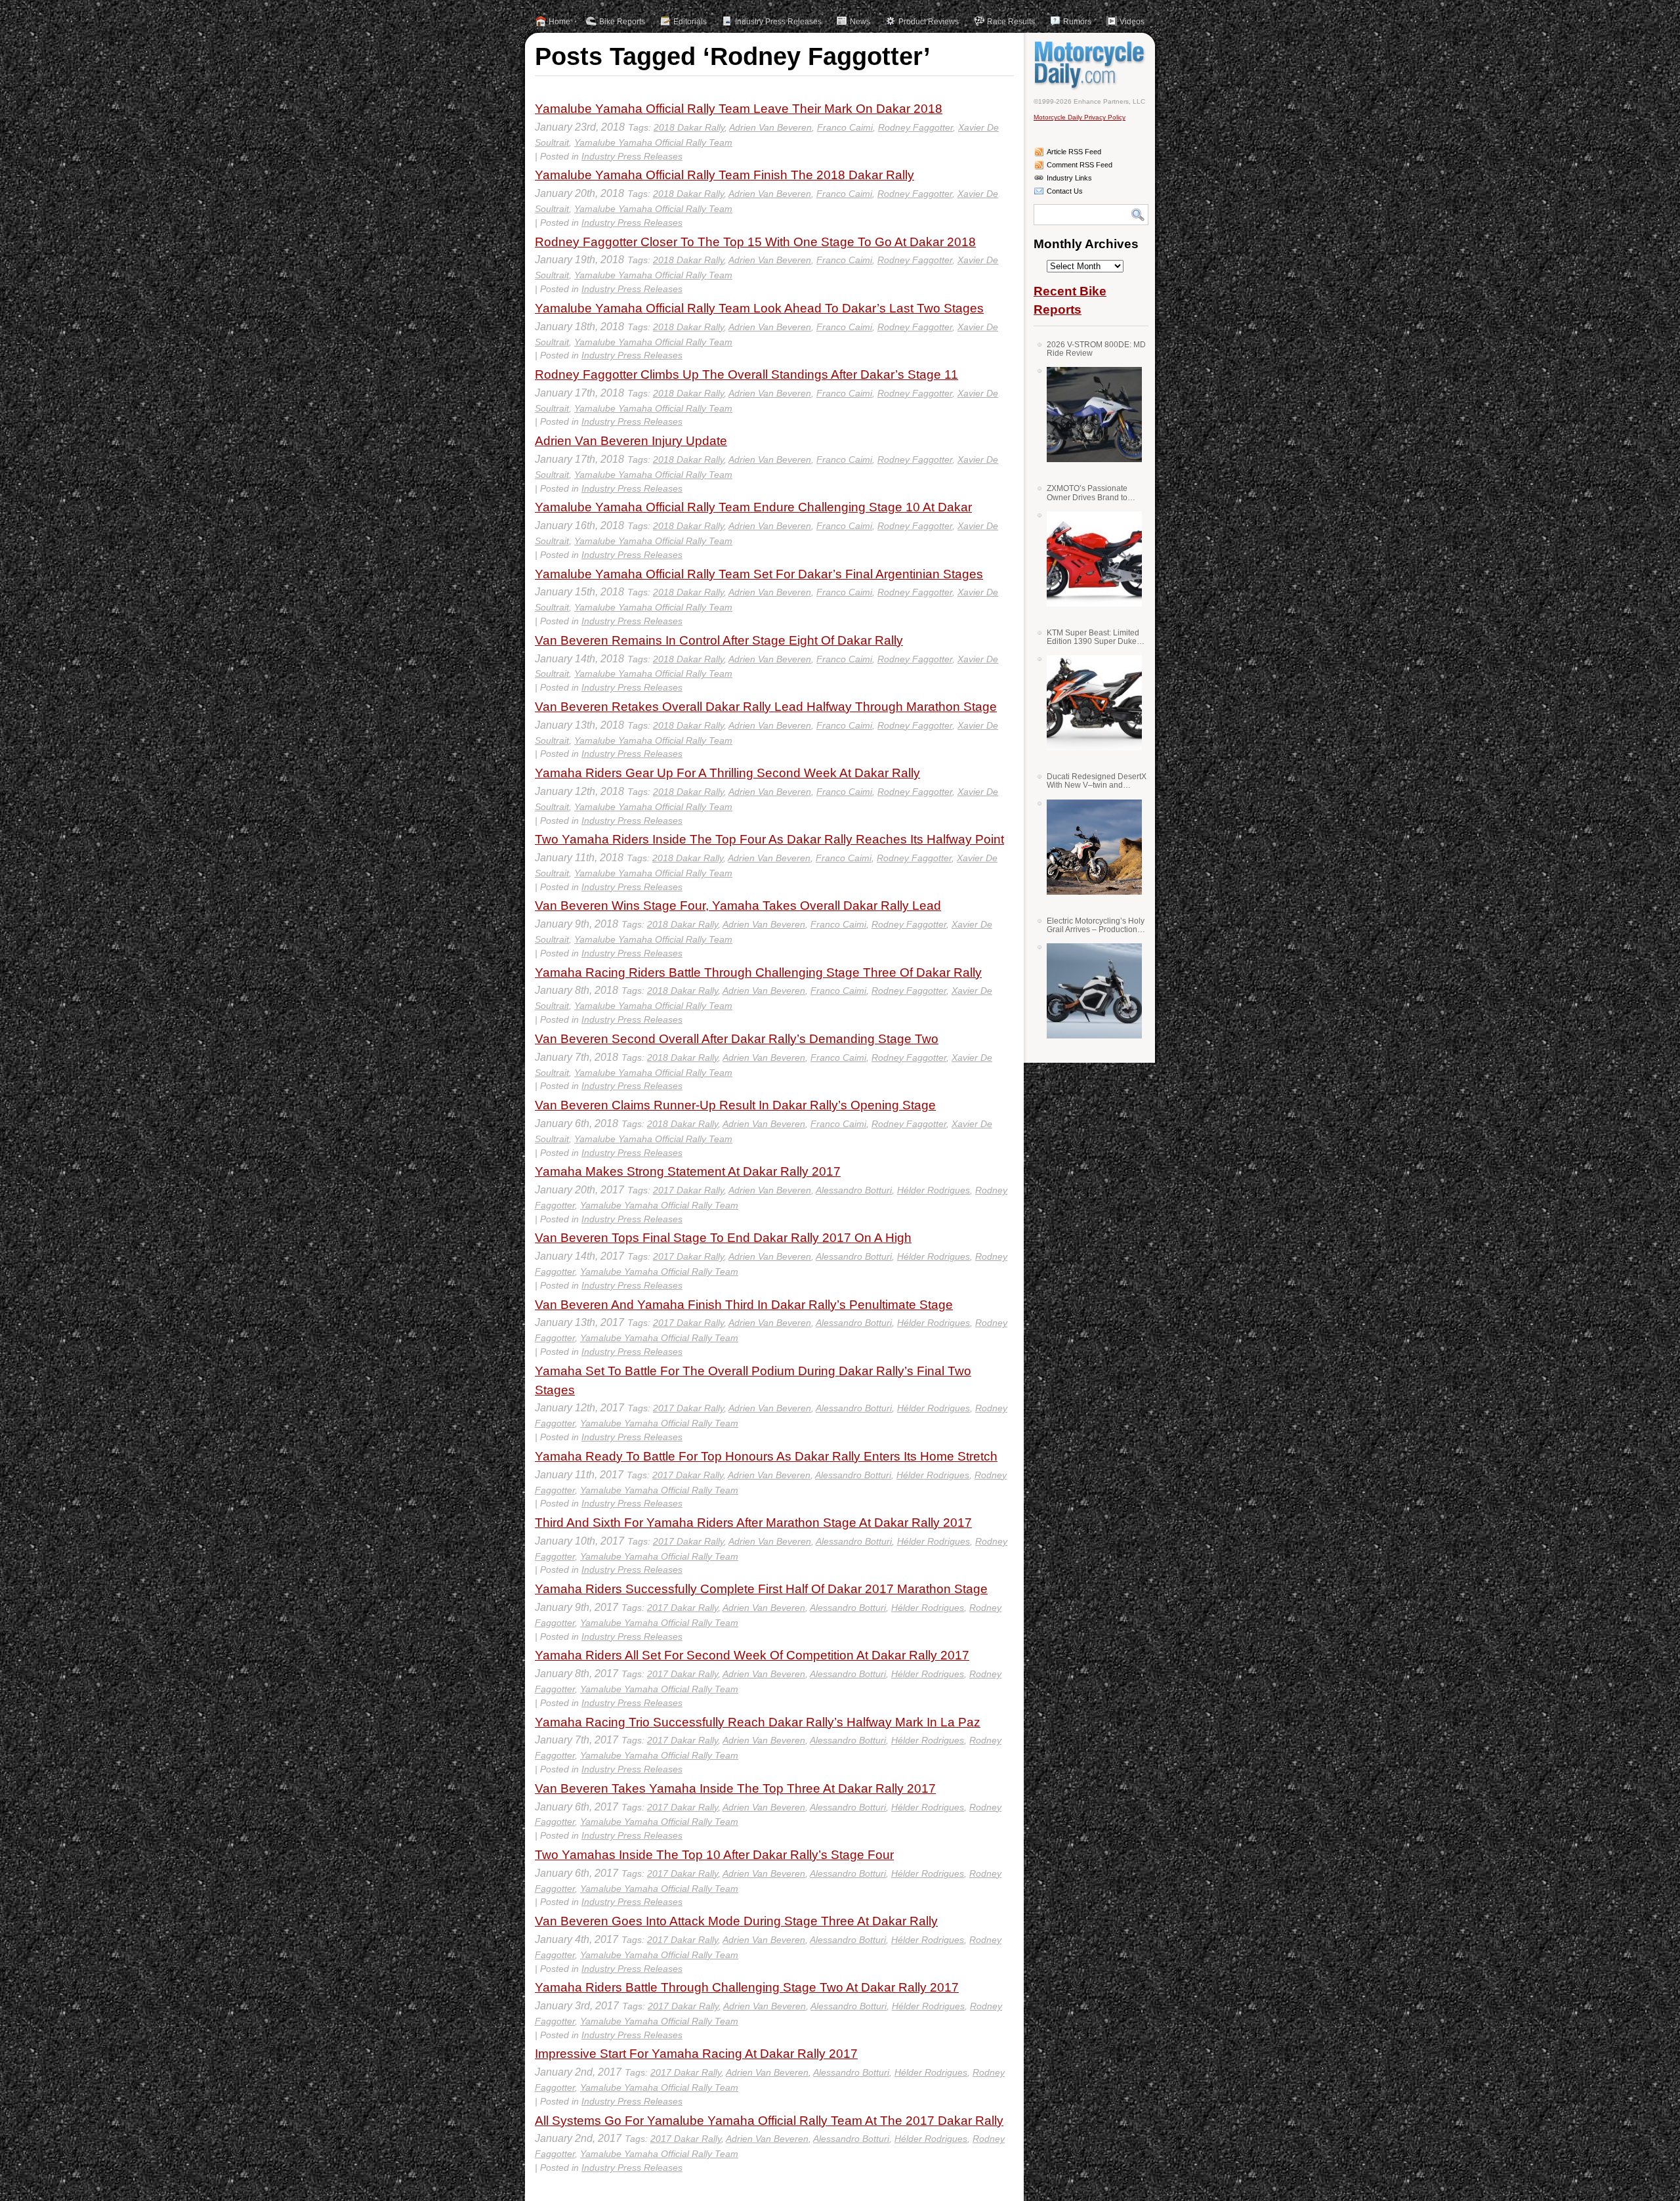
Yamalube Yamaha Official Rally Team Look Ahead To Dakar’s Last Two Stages (759, 308)
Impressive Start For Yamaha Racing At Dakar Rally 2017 (696, 2054)
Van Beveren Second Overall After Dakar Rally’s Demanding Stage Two (737, 1039)
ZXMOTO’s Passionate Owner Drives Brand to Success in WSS (1087, 493)
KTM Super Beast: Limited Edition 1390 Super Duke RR (1093, 637)
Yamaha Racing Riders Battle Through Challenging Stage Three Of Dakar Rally (758, 972)
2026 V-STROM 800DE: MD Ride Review (1096, 349)
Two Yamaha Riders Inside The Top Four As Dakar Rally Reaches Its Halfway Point (769, 839)
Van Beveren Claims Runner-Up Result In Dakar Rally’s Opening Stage (735, 1105)
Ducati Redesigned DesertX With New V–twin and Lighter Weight (1097, 781)
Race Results (1011, 22)
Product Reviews (929, 22)
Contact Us (1065, 191)
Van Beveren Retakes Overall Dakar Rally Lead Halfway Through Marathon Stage (766, 707)
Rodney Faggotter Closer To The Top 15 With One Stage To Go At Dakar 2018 (755, 242)
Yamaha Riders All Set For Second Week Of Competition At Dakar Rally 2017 (752, 1655)
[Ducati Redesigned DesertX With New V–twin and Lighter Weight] (1089, 847)
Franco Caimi (845, 127)
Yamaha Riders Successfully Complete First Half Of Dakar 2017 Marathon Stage (761, 1589)
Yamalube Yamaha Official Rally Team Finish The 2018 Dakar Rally (724, 175)
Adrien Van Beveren (770, 127)
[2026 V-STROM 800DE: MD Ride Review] (1089, 415)
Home (559, 22)
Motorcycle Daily (1091, 65)
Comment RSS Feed (1080, 165)
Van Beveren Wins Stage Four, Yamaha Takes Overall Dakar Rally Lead (738, 906)
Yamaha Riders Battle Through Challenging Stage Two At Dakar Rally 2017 (747, 1987)
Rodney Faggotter (915, 127)
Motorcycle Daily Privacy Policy (1080, 117)
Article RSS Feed (1074, 152)
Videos (1132, 22)
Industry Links (1069, 178)
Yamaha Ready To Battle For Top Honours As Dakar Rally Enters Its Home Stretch (766, 1456)
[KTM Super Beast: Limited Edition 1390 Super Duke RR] (1089, 703)
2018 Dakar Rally (689, 127)
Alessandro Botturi (854, 1190)
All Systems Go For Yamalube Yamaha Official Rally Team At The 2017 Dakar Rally (769, 2121)
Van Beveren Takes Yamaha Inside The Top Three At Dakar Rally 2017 (735, 1788)
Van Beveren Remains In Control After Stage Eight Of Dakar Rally (719, 640)
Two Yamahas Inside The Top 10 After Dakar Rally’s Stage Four (714, 1855)
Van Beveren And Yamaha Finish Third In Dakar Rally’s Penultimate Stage (744, 1305)
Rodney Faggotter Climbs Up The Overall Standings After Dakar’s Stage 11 (746, 374)
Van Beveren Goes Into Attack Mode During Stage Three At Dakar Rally (736, 1921)
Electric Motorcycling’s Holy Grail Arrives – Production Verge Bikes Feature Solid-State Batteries (1096, 925)
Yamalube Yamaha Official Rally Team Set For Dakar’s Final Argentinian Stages (759, 574)
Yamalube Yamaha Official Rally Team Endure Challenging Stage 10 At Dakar (753, 507)
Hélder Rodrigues (934, 1190)
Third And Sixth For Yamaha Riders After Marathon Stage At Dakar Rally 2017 (753, 1523)
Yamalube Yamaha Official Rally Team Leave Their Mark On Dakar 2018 (739, 109)
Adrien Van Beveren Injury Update (631, 441)
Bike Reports (622, 22)
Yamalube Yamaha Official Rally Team (653, 142)
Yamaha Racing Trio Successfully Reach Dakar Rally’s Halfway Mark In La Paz (758, 1722)
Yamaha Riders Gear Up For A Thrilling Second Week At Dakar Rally (727, 773)
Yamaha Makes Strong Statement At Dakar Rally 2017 (688, 1171)
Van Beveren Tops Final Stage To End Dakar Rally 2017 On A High (723, 1238)
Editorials (690, 22)
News (860, 22)
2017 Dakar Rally (688, 1190)
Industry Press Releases (778, 22)
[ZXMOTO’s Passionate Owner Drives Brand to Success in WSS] (1089, 559)
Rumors (1077, 22)
